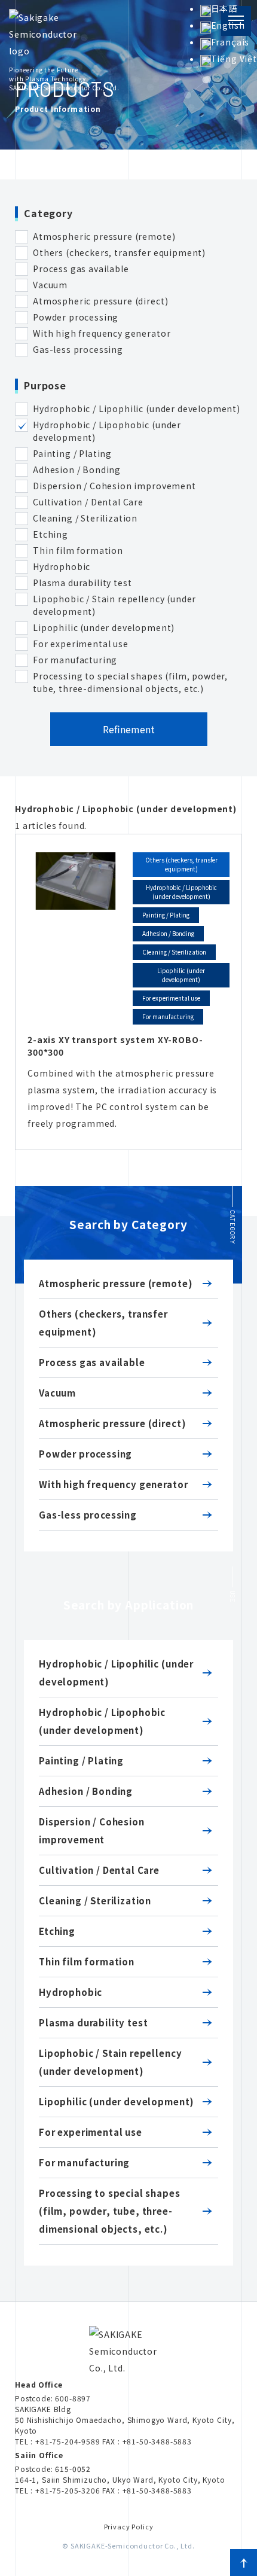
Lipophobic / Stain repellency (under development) (110, 2062)
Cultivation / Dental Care (99, 1870)
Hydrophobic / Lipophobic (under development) (102, 1721)
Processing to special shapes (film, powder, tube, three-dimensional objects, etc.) (110, 2211)
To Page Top (244, 2563)
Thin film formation (87, 1961)
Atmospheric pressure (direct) (112, 1423)
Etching (57, 1931)
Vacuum (57, 1393)
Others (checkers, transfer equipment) (103, 1323)
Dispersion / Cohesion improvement (92, 1830)
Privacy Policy (129, 2526)
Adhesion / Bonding (86, 1791)
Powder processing (85, 1454)
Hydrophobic (71, 1992)
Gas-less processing (88, 1515)
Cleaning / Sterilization (95, 1900)
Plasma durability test (93, 2022)
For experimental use (91, 2132)
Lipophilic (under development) (117, 2101)
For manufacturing (84, 2162)
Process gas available (92, 1362)
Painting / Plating (81, 1760)
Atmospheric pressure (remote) (116, 1283)
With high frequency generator (113, 1484)
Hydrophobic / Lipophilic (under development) (116, 1673)
